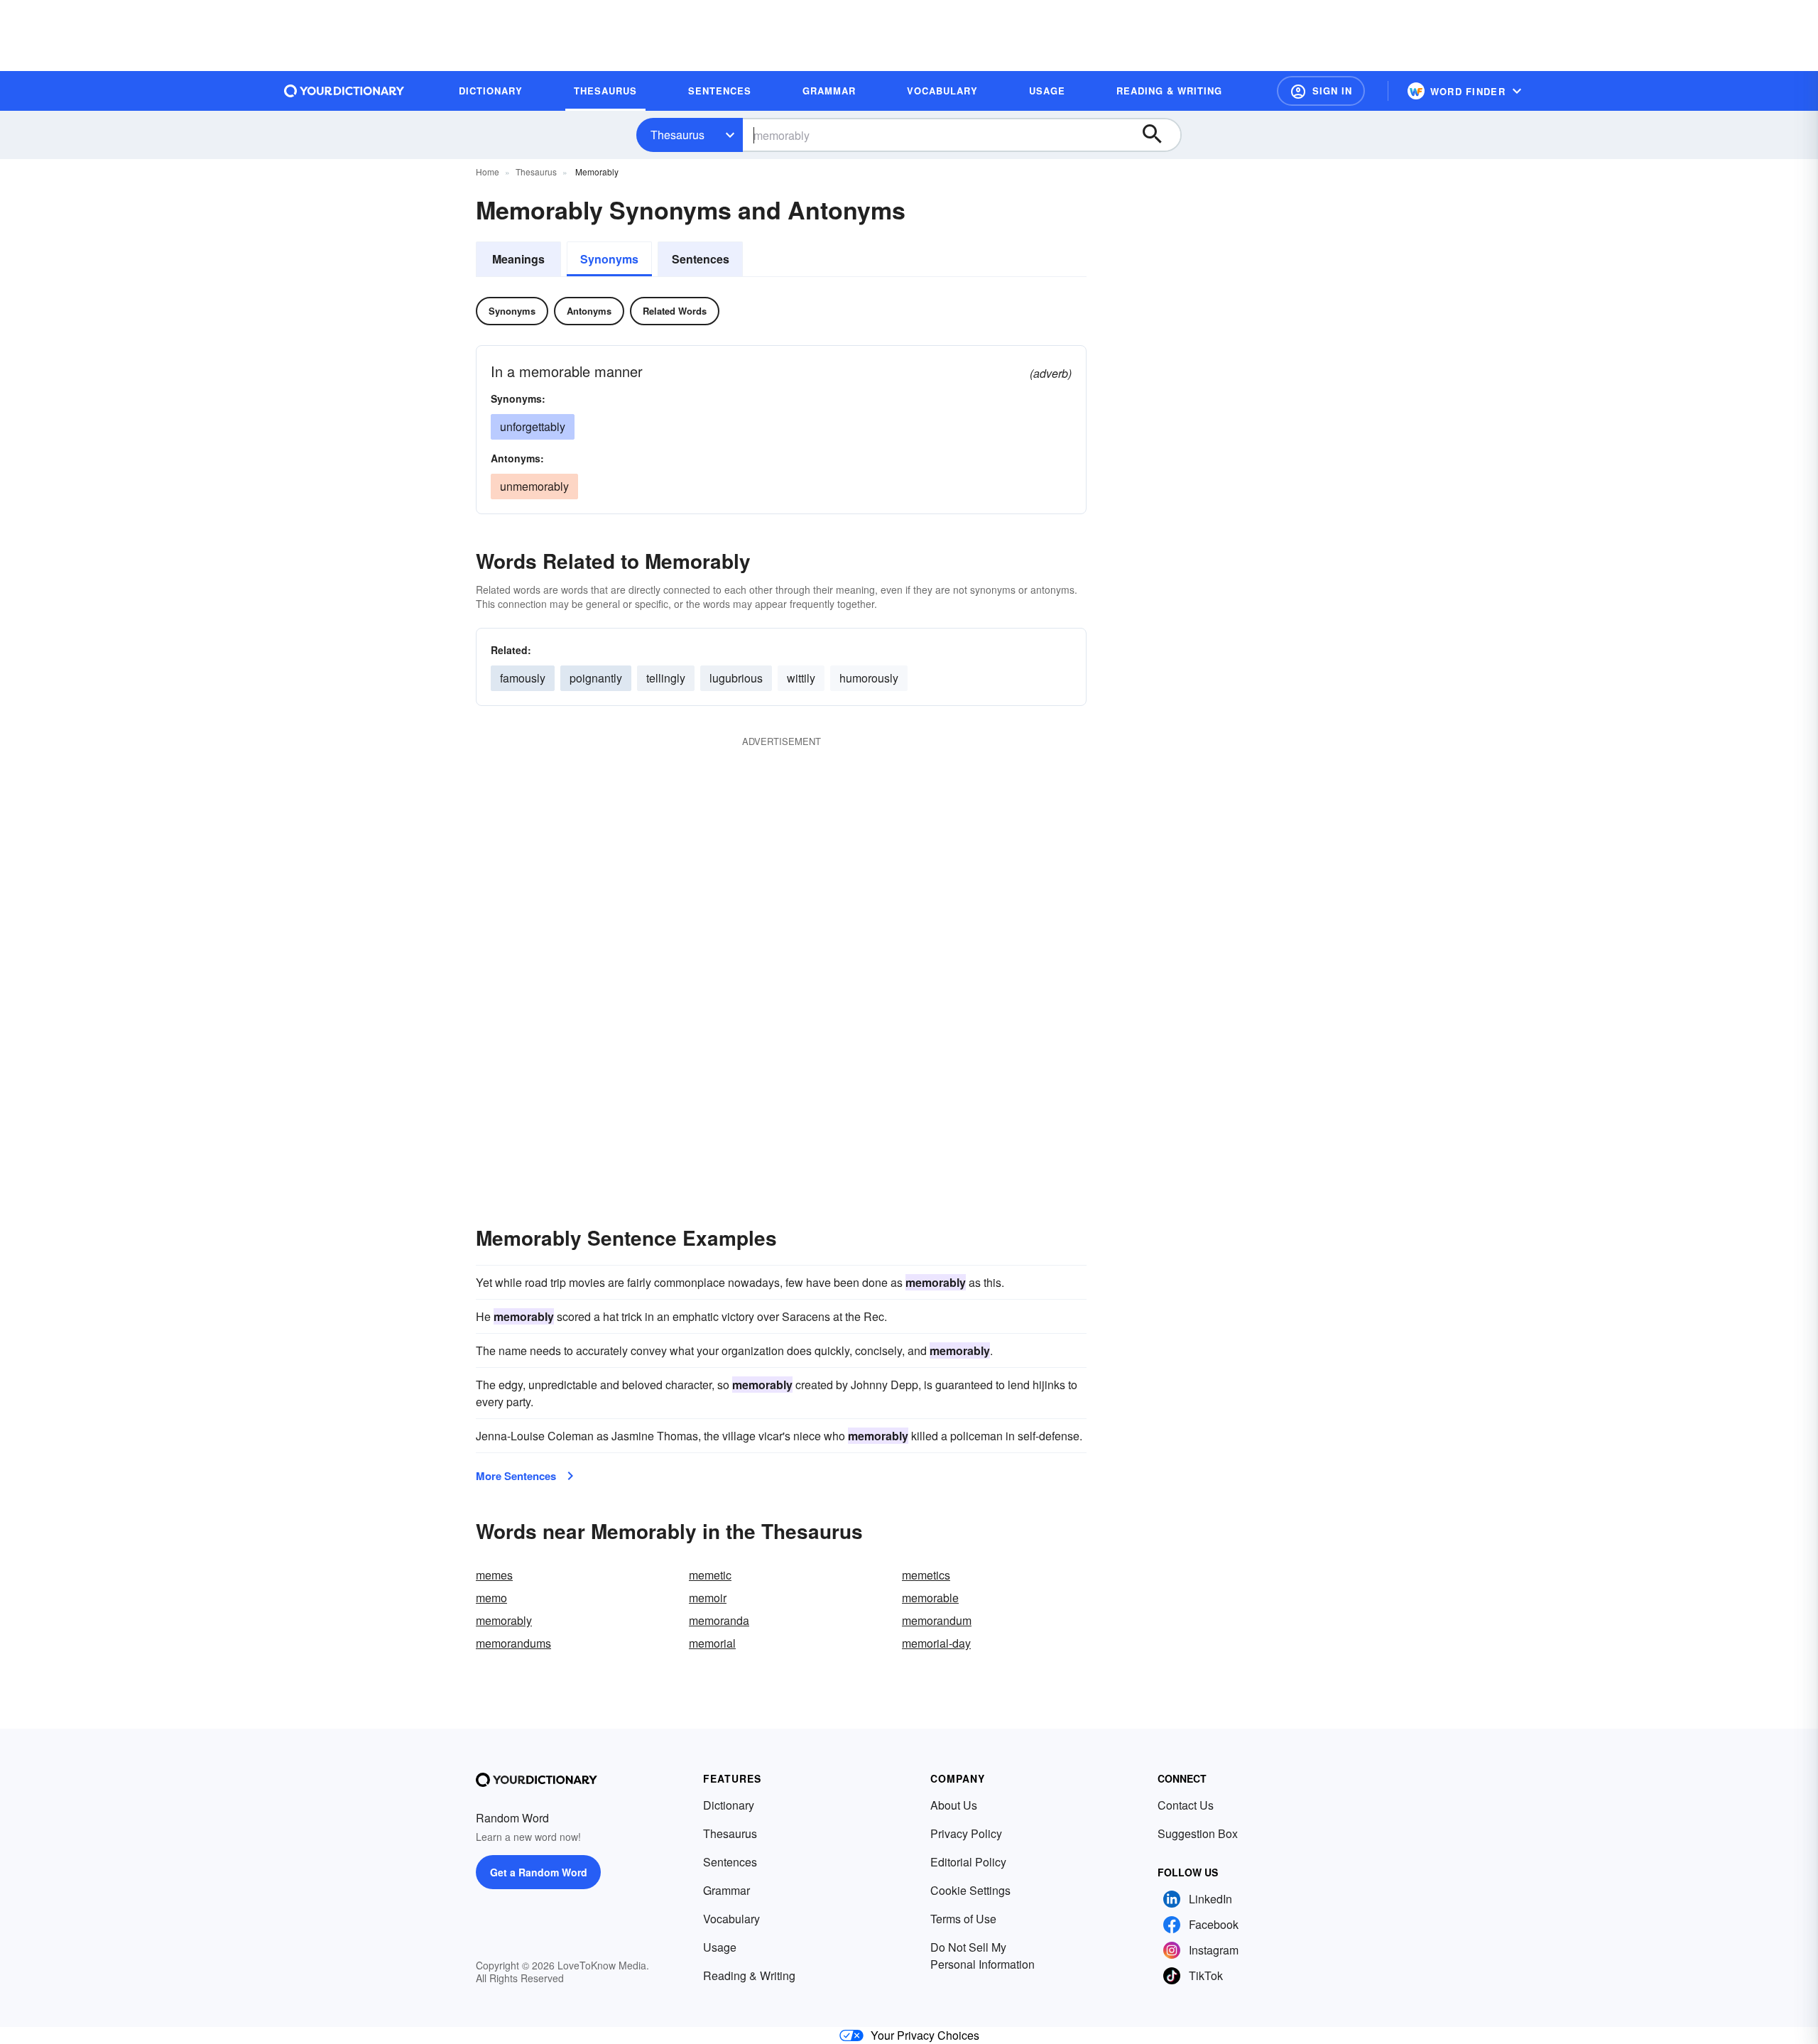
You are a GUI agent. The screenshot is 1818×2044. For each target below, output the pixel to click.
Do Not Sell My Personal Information (983, 1956)
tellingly (666, 678)
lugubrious (736, 678)
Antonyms (589, 311)
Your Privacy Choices (925, 2035)
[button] (1321, 91)
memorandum (937, 1620)
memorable (930, 1598)
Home (488, 172)
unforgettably (533, 426)
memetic (710, 1575)
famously (523, 678)
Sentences (701, 259)
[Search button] (1159, 135)
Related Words (675, 311)
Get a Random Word (539, 1872)
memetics (926, 1575)
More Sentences (516, 1476)
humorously (869, 678)
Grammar (726, 1890)
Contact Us (1186, 1805)
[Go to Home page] (344, 91)
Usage (720, 1947)
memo (491, 1598)
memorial (712, 1643)
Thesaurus (677, 135)
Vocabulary (731, 1919)
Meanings (518, 259)
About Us (954, 1805)
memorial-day (936, 1643)
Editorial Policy (968, 1862)
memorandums (513, 1643)
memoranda (719, 1620)
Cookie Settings (970, 1890)
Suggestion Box (1198, 1833)
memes (494, 1575)
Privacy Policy (966, 1833)
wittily (801, 678)
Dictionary (729, 1805)
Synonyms (609, 259)
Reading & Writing (749, 1975)
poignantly (596, 678)
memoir (708, 1598)
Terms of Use (963, 1919)
